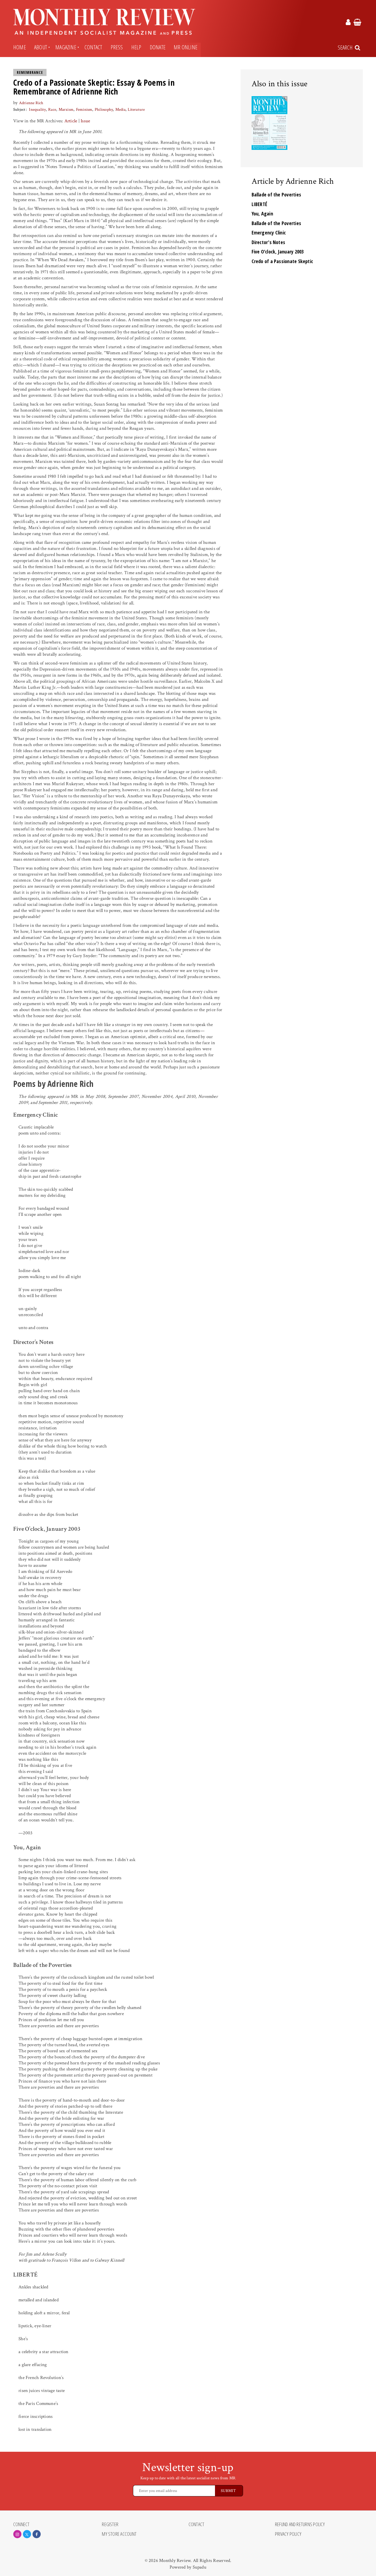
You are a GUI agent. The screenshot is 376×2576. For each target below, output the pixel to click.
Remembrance (30, 72)
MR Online (186, 47)
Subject (19, 110)
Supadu (200, 2567)
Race (52, 110)
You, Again (262, 214)
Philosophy (104, 110)
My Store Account (119, 2534)
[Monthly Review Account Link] (348, 23)
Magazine (66, 47)
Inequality (37, 110)
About (41, 47)
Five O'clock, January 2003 (278, 252)
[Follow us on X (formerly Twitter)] (27, 2534)
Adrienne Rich (31, 103)
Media (120, 110)
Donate (158, 47)
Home (20, 47)
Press (117, 47)
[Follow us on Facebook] (37, 2534)
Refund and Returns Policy (300, 2524)
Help (136, 47)
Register (110, 2524)
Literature (136, 110)
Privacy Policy (288, 2534)
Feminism (84, 110)
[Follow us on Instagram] (17, 2534)
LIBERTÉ (260, 204)
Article (71, 121)
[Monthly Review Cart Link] (357, 23)
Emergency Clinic (269, 233)
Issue (85, 121)
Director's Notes (269, 242)
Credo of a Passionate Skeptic (282, 261)
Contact (93, 47)
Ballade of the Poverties (276, 195)
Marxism (66, 110)
